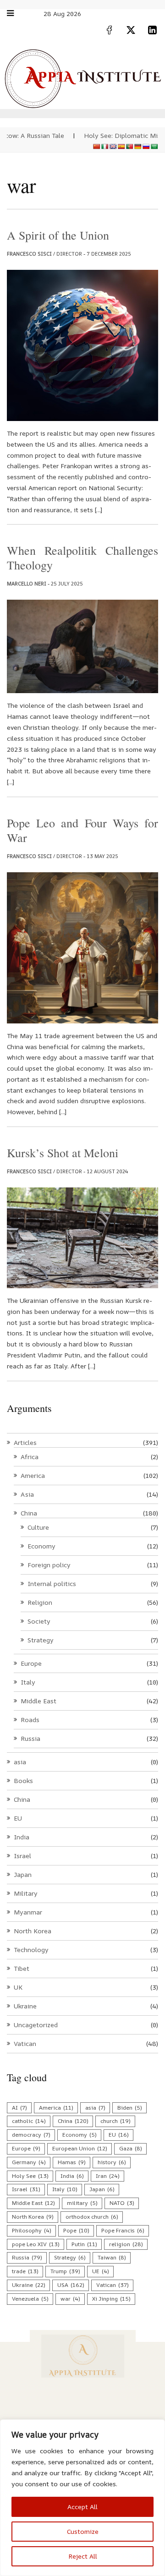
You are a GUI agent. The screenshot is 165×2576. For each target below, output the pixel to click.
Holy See (30, 2176)
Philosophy (31, 2230)
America (33, 1475)
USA (71, 2285)
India (22, 1837)
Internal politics (52, 1583)
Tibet (22, 1968)
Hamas (71, 2162)
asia (20, 1762)
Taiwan (112, 2257)
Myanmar (28, 1912)
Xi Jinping (111, 2299)
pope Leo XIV (36, 2244)
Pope (76, 2230)
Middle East (38, 1701)
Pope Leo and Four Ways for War (82, 830)
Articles (25, 1442)
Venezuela (30, 2299)
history (112, 2162)
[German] (138, 147)
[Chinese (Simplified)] (97, 147)
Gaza (130, 2148)
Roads (30, 1720)
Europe (31, 1663)
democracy (31, 2135)
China (29, 1513)
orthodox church (92, 2217)
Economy (41, 1546)
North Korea (33, 1931)
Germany (29, 2162)
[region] (82, 2498)
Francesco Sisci (29, 254)
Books (23, 1780)
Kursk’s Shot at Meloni (63, 1153)
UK (18, 1987)
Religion (40, 1602)
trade (25, 2271)
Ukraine (25, 2006)
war (70, 2299)
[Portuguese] (130, 147)
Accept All (82, 2507)
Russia (30, 1738)
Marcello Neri (27, 583)
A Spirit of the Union (58, 235)
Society (39, 1621)
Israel (22, 1856)
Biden (129, 2108)
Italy (28, 1682)
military (82, 2203)
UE (100, 2271)
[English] (113, 147)
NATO (122, 2203)
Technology (31, 1950)
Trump (65, 2271)
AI (19, 2108)
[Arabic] (154, 147)
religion (126, 2244)
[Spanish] (121, 147)
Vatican (25, 2043)
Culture (38, 1527)
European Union (80, 2148)
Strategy (41, 1640)
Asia (27, 1494)
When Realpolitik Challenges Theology (82, 558)
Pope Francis (123, 2230)
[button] (15, 13)
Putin (84, 2244)
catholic (29, 2121)
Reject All (83, 2556)
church (115, 2121)
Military (26, 1893)
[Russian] (146, 147)
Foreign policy (49, 1565)
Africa (30, 1457)
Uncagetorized (36, 2025)
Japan (23, 1874)
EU (18, 1818)
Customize (83, 2531)
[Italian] (105, 147)
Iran (107, 2176)
